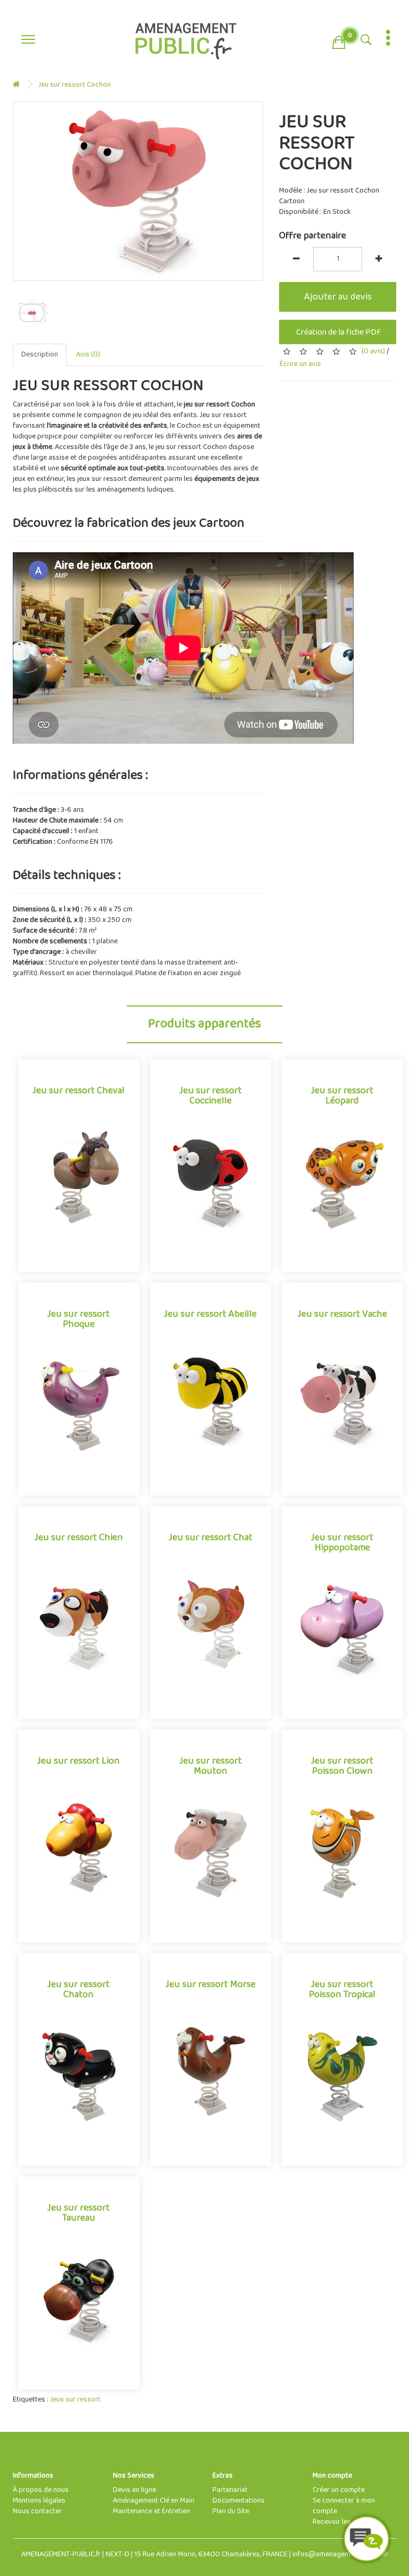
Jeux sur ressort (75, 2400)
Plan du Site (231, 2511)
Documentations (239, 2501)
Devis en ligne (134, 2490)
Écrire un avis (300, 364)
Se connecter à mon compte (344, 2506)
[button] (339, 40)
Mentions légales (39, 2501)
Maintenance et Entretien (152, 2511)
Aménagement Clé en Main (154, 2501)
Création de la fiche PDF (338, 332)
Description (40, 355)
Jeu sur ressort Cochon (75, 85)
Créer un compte (339, 2490)
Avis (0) (88, 355)
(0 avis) (373, 351)
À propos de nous (41, 2490)
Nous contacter (37, 2511)
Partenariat (230, 2490)
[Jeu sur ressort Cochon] (138, 191)
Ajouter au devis (338, 297)
